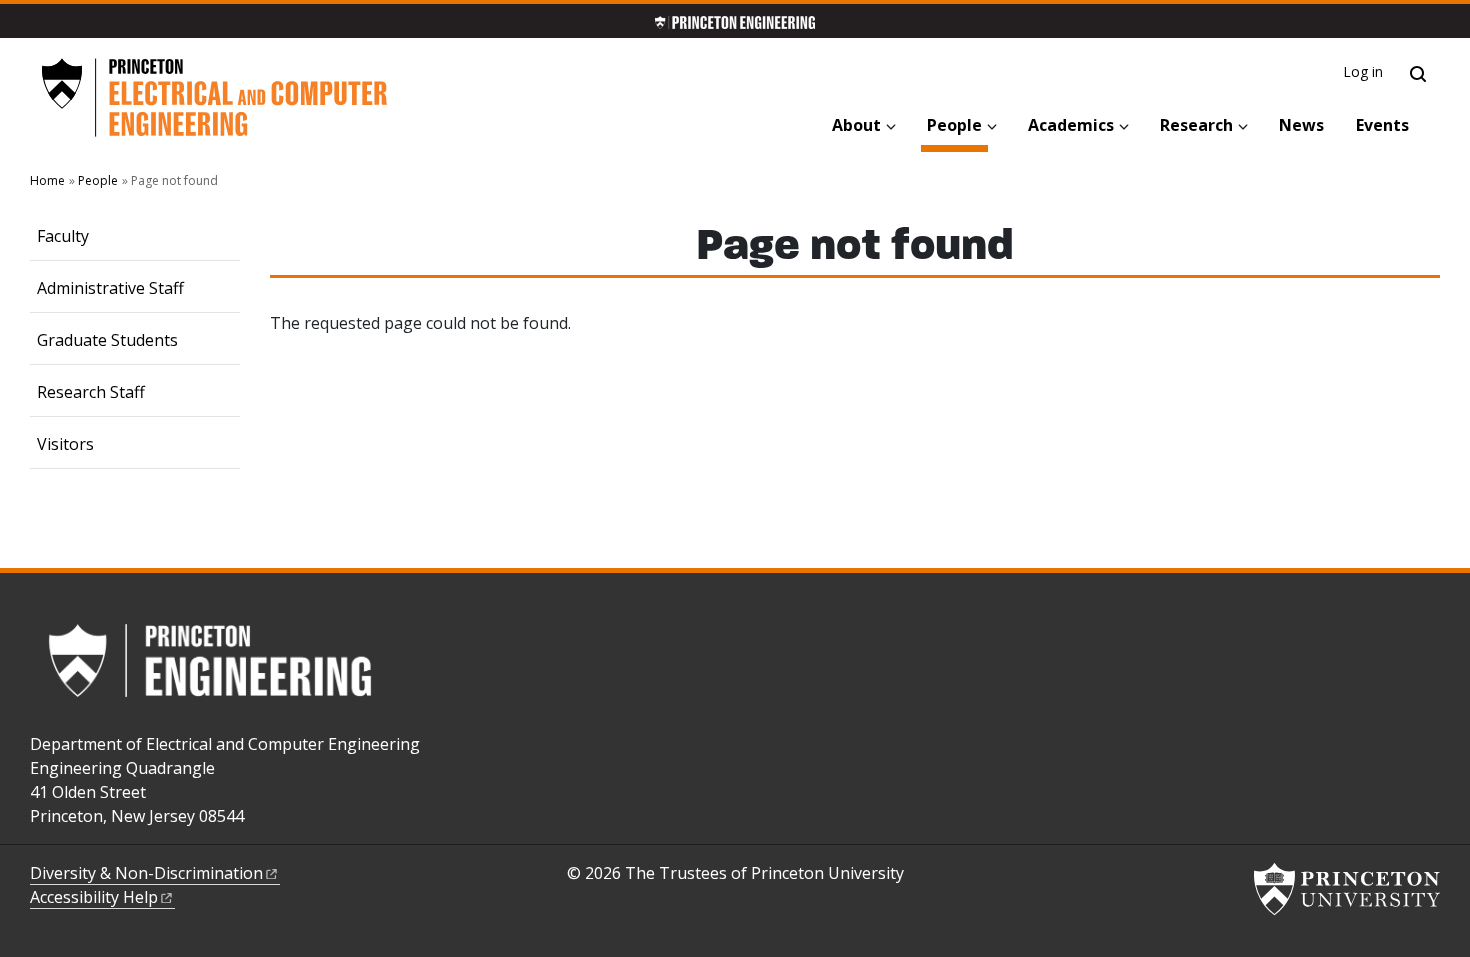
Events (1382, 125)
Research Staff (91, 392)
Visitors (65, 444)
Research (1196, 125)
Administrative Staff (110, 288)
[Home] (214, 98)
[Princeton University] (1347, 889)
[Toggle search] (1418, 74)
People (957, 124)
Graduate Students (107, 340)
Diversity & (146, 873)
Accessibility (94, 897)
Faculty (63, 236)
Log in (1363, 71)
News (1301, 125)
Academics (1071, 125)
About (856, 125)
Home (47, 180)
